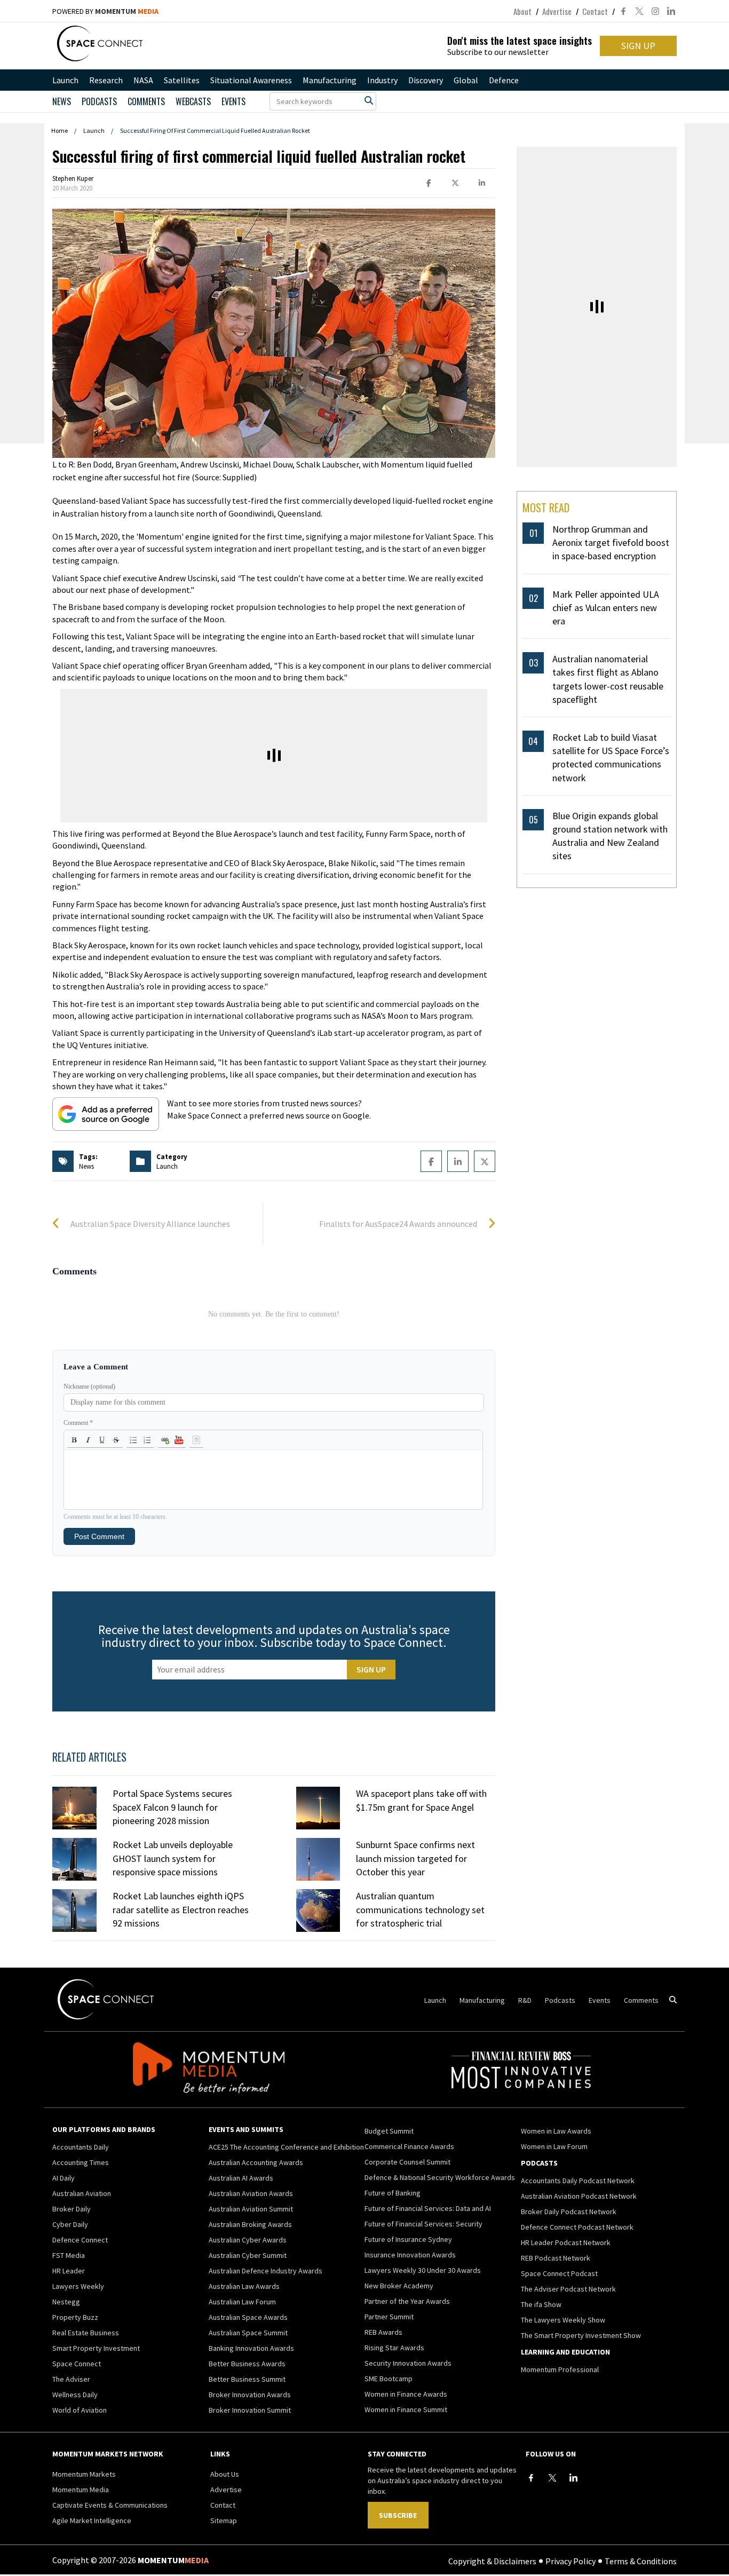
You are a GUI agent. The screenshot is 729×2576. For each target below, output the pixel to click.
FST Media (69, 2255)
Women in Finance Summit (406, 2409)
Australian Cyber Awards (248, 2240)
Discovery (426, 80)
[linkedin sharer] (482, 183)
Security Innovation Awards (408, 2363)
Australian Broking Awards (250, 2224)
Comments (146, 101)
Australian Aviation (82, 2193)
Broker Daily (72, 2209)
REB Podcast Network (556, 2258)
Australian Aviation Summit (251, 2209)
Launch (65, 80)
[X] (552, 2478)
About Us (225, 2474)
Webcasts (193, 101)
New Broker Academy (399, 2286)
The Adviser (71, 2379)
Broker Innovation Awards (250, 2395)
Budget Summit (389, 2131)
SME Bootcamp (389, 2379)
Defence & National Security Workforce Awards (440, 2177)
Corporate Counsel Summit (407, 2162)
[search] (369, 100)
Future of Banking (393, 2193)
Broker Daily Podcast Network (569, 2212)
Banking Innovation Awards (251, 2348)
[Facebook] (531, 2478)
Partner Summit (389, 2317)
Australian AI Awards (241, 2178)
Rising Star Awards (394, 2348)
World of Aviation (80, 2410)
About (522, 11)
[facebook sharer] (429, 183)
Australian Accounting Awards (256, 2162)
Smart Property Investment (96, 2348)
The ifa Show (541, 2304)
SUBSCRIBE (398, 2515)
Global (466, 80)
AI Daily (64, 2178)
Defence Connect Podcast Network (577, 2227)
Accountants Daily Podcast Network (578, 2181)
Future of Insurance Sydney (408, 2239)
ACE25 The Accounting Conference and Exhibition (286, 2147)
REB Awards (383, 2332)
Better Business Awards (247, 2364)
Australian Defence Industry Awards (266, 2271)
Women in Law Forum (554, 2146)
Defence (504, 80)
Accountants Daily (81, 2147)
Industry (382, 80)
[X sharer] (455, 183)
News (62, 101)
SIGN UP (638, 46)
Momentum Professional (560, 2369)
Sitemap (224, 2520)
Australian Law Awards (244, 2286)
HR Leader (69, 2271)
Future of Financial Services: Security (423, 2224)
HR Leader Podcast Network (566, 2242)
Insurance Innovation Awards (410, 2255)
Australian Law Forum (242, 2302)
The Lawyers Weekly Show (563, 2320)
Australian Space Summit (248, 2333)
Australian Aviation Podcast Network (579, 2196)
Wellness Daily (75, 2395)
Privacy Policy (570, 2561)
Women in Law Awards (556, 2131)
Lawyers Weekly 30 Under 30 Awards (423, 2270)
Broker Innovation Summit (250, 2410)
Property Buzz (75, 2317)
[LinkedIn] (574, 2478)
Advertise (557, 11)
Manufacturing (330, 80)
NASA (143, 80)
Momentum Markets (84, 2474)
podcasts (99, 101)
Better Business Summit (247, 2379)
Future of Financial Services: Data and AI (428, 2208)
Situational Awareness (251, 80)
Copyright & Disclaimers (492, 2561)
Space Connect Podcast (559, 2273)
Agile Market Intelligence (92, 2520)
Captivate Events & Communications (110, 2505)
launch (167, 1166)
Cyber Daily (70, 2224)
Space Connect (77, 2364)
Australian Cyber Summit (248, 2255)
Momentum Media (81, 2490)
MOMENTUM (127, 11)
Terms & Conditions (641, 2561)
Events (233, 101)
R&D (525, 2000)
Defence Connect (80, 2240)
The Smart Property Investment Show (581, 2335)
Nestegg (66, 2302)
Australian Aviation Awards (251, 2193)
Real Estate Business (86, 2333)
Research (106, 80)
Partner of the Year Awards (407, 2301)
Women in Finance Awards (406, 2394)
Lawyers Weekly (78, 2286)
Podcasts (560, 2000)
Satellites (182, 80)
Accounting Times (81, 2162)
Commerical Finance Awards (409, 2146)
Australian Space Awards (248, 2317)
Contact (595, 11)
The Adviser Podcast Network (568, 2289)
